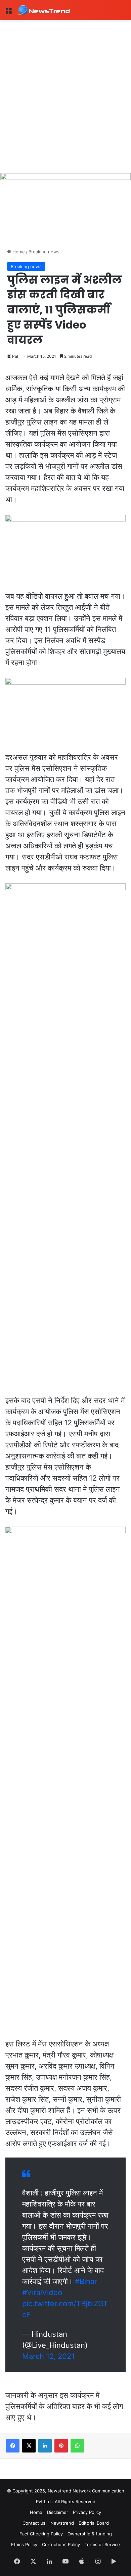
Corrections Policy (61, 2544)
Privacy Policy (87, 2512)
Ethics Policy (24, 2544)
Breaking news (44, 252)
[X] (29, 2446)
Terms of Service (102, 2544)
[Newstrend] (44, 10)
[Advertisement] (65, 89)
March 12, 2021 (48, 2356)
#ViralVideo (42, 2292)
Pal (15, 356)
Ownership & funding (90, 2534)
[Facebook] (13, 2446)
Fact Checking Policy (41, 2534)
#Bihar (86, 2281)
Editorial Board (94, 2523)
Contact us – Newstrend (48, 2523)
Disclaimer (58, 2512)
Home (18, 252)
